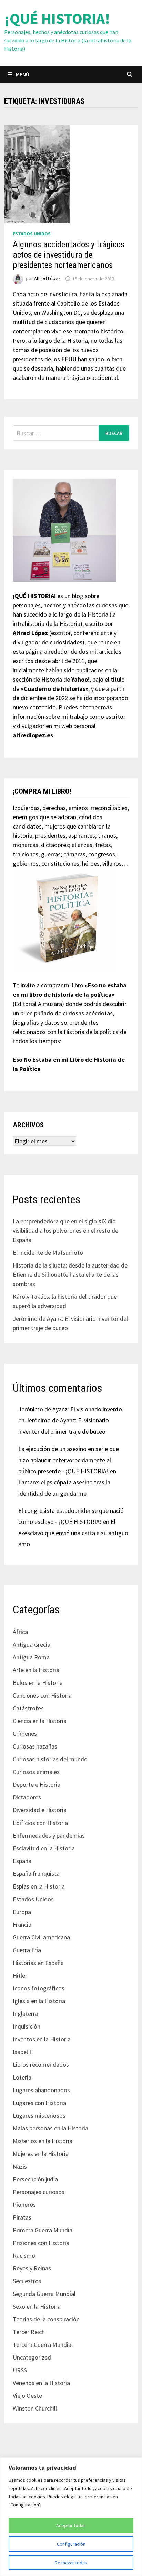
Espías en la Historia (39, 1886)
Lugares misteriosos (39, 2115)
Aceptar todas (71, 2525)
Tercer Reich (29, 2332)
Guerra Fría (27, 1950)
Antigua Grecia (32, 1644)
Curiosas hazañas (35, 1746)
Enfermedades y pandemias (49, 1835)
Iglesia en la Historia (39, 2001)
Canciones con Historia (42, 1695)
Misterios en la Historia (43, 2141)
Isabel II (23, 2052)
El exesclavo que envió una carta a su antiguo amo (73, 1533)
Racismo (24, 2256)
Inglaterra (26, 2014)
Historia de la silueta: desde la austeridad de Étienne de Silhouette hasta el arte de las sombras (70, 1275)
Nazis (20, 2166)
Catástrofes (28, 1708)
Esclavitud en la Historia (44, 1848)
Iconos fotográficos (39, 1988)
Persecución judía (35, 2179)
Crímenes (25, 1734)
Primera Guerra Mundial (43, 2230)
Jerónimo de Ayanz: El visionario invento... (72, 1409)
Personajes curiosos (39, 2192)
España (22, 1861)
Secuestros (27, 2281)
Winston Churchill (35, 2408)
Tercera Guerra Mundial (43, 2345)
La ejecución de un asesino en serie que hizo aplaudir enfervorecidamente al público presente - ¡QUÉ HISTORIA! (69, 1460)
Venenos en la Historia (41, 2383)
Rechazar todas (71, 2563)
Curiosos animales (36, 1772)
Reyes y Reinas (32, 2268)
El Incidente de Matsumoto (48, 1253)
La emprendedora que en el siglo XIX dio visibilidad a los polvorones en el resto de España (65, 1231)
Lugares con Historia (39, 2103)
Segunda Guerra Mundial (44, 2294)
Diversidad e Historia (40, 1810)
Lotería (22, 2077)
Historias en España (38, 1963)
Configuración (71, 2544)
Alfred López (47, 279)
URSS (20, 2370)
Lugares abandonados (41, 2090)
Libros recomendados (41, 2065)
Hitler (20, 1975)
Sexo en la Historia (37, 2306)
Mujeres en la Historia (41, 2154)
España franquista (36, 1874)
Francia (22, 1925)
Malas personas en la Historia (50, 2128)
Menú (23, 74)
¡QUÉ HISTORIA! (57, 18)
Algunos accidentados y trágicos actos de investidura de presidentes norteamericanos (69, 255)
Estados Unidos (32, 234)
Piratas (22, 2217)
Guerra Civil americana (41, 1937)
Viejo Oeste (27, 2396)
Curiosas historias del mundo (50, 1759)
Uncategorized (32, 2357)
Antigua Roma (31, 1657)
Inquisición (27, 2026)
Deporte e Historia (37, 1784)
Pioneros (24, 2205)
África (20, 1632)
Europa (22, 1912)
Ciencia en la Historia (40, 1721)
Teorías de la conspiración (46, 2319)
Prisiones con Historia (41, 2243)
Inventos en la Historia (42, 2039)
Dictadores (27, 1797)
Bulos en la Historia (38, 1683)
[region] (71, 2517)
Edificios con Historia (40, 1823)
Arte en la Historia (36, 1670)
